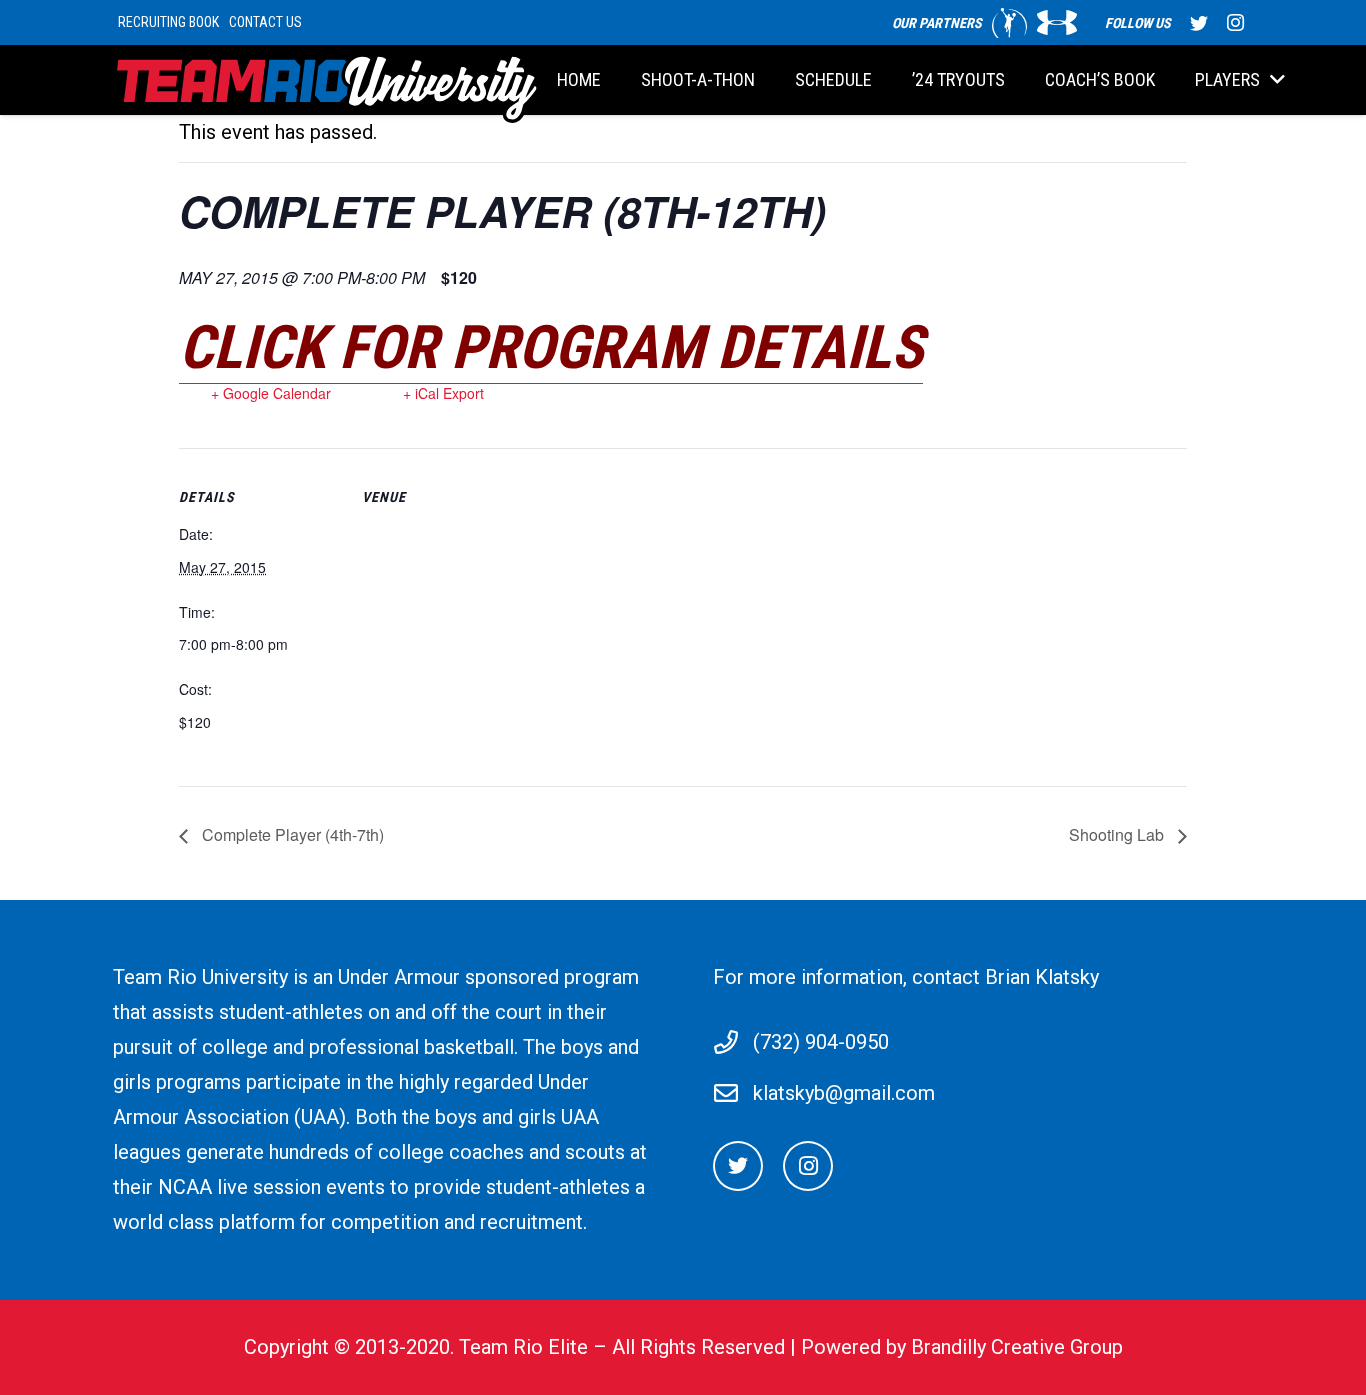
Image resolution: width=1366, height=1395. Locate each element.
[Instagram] (1235, 23)
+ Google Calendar (271, 393)
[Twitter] (1199, 23)
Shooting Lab (1118, 834)
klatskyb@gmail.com (844, 1093)
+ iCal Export (443, 393)
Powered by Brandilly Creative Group (962, 1347)
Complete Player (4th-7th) (291, 834)
